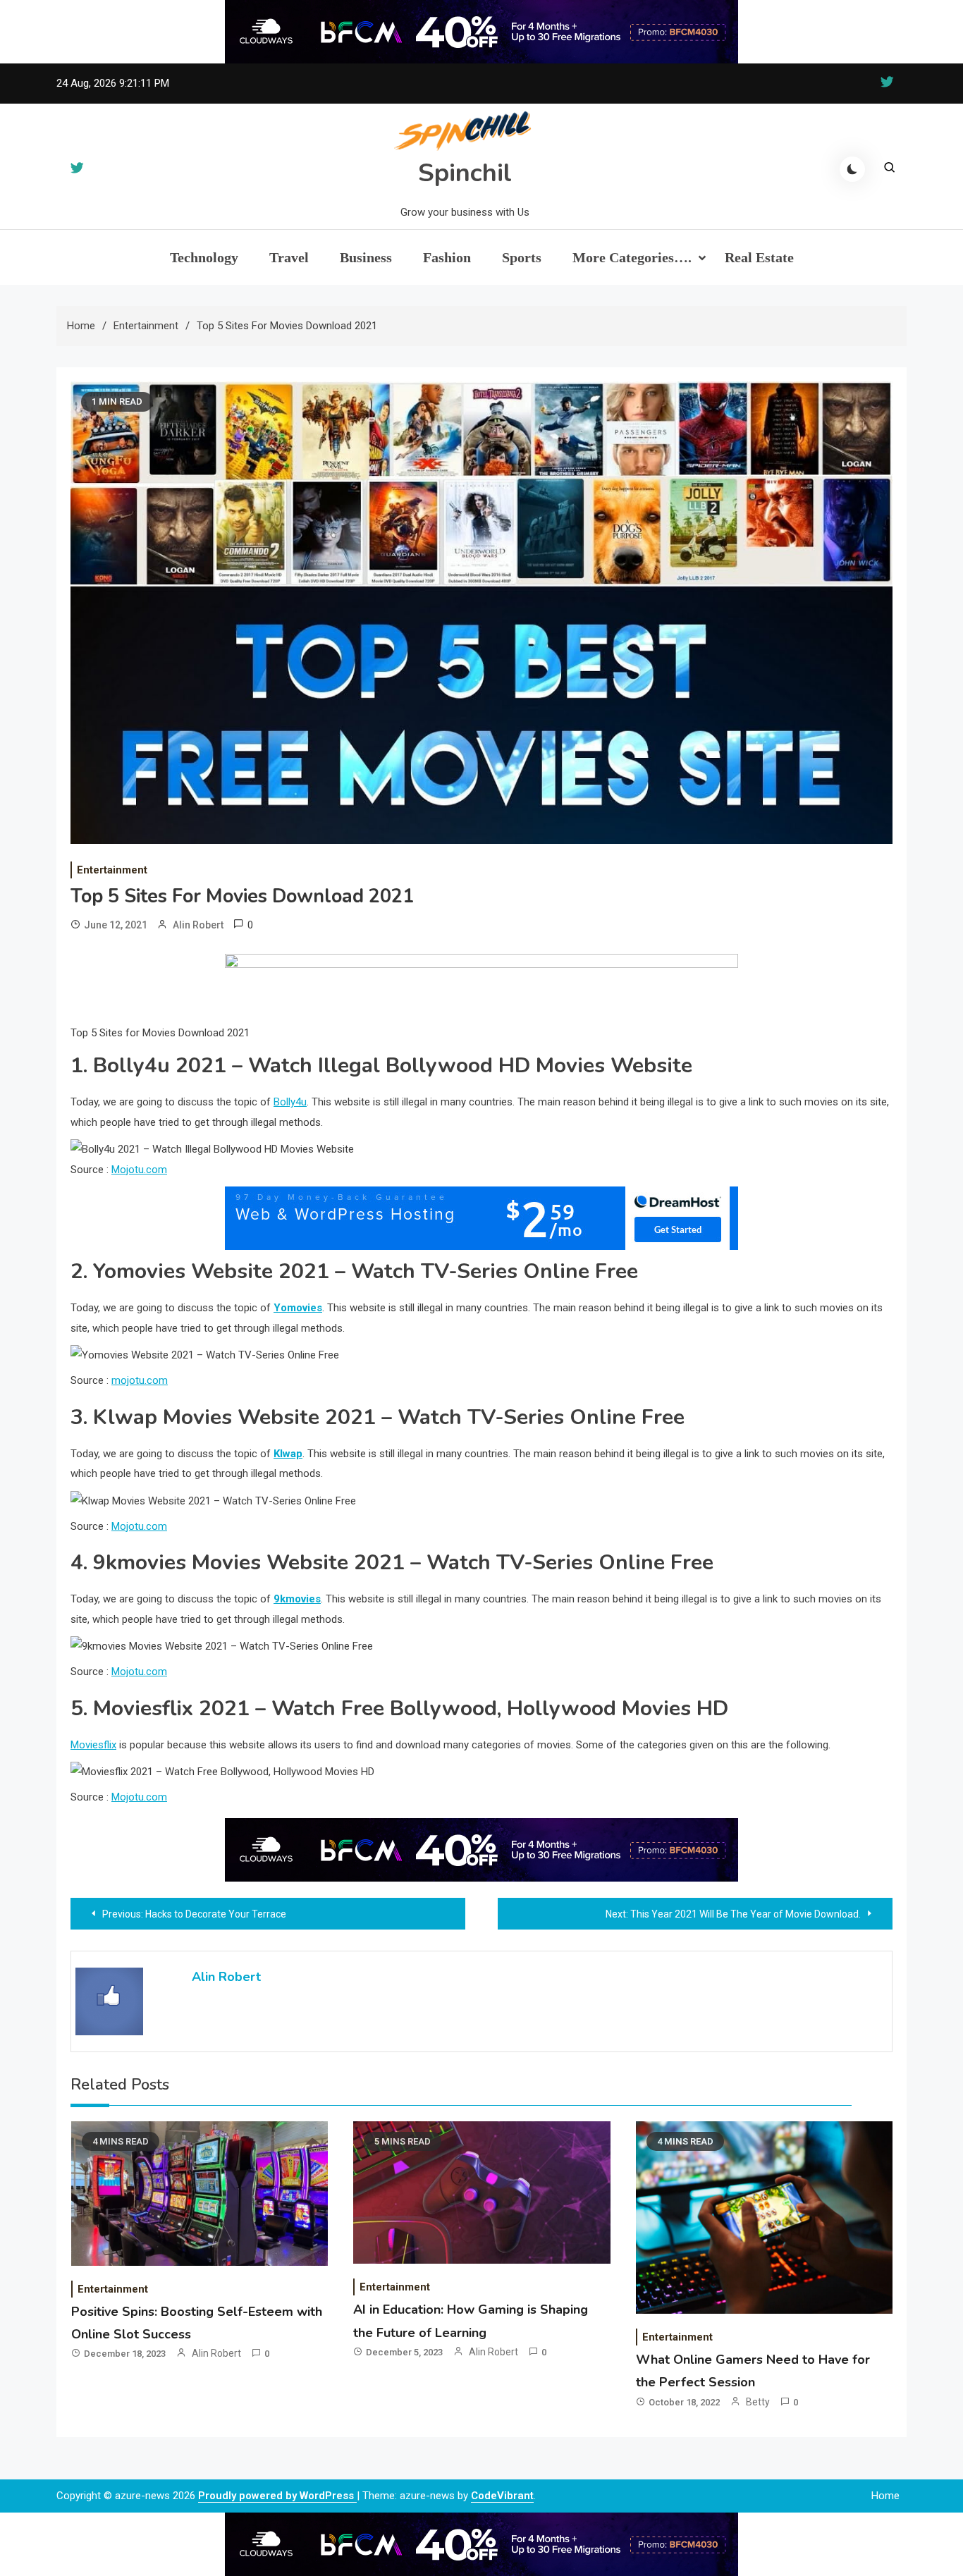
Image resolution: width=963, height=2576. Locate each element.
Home (885, 2496)
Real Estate (759, 257)
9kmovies (297, 1599)
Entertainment (112, 870)
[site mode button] (852, 169)
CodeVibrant (502, 2496)
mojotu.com (140, 1380)
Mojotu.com (139, 1170)
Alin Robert (198, 925)
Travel (289, 257)
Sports (522, 257)
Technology (204, 257)
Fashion (447, 257)
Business (366, 257)
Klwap (288, 1454)
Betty (758, 2402)
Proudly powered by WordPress (277, 2496)
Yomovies (298, 1308)
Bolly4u (290, 1102)
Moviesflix (93, 1745)
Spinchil (465, 173)
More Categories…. (632, 257)
